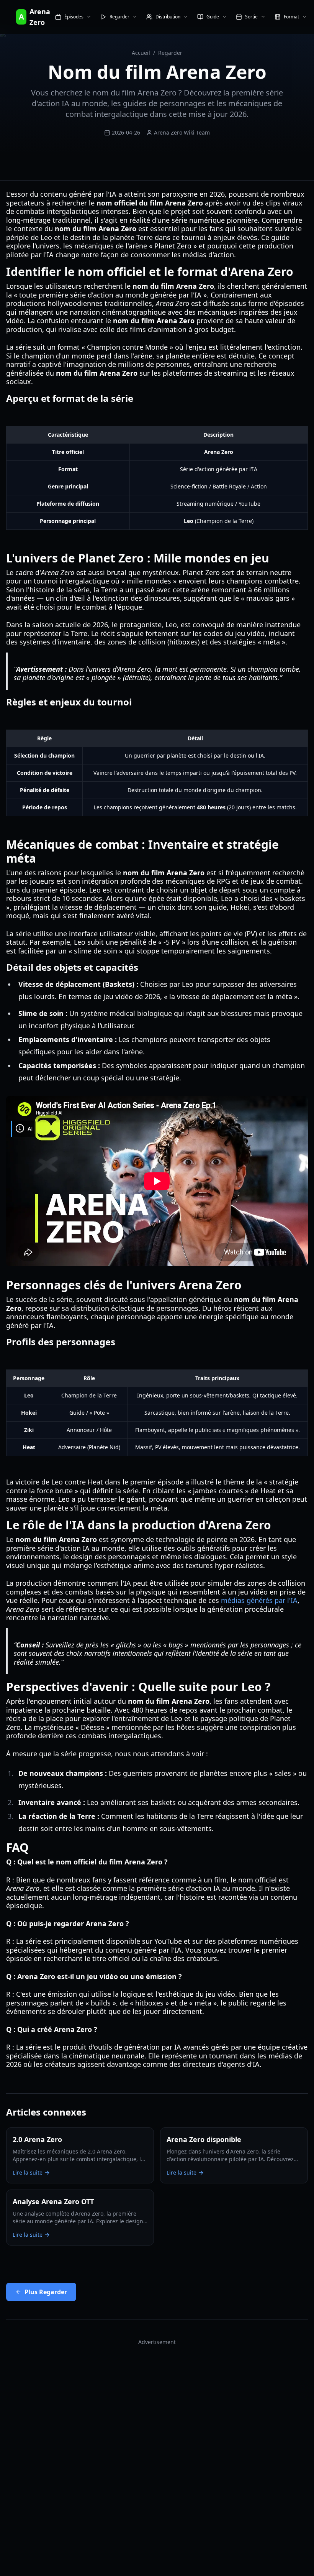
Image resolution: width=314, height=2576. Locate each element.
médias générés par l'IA (259, 1600)
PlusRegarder (46, 2292)
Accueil (141, 53)
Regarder (170, 53)
